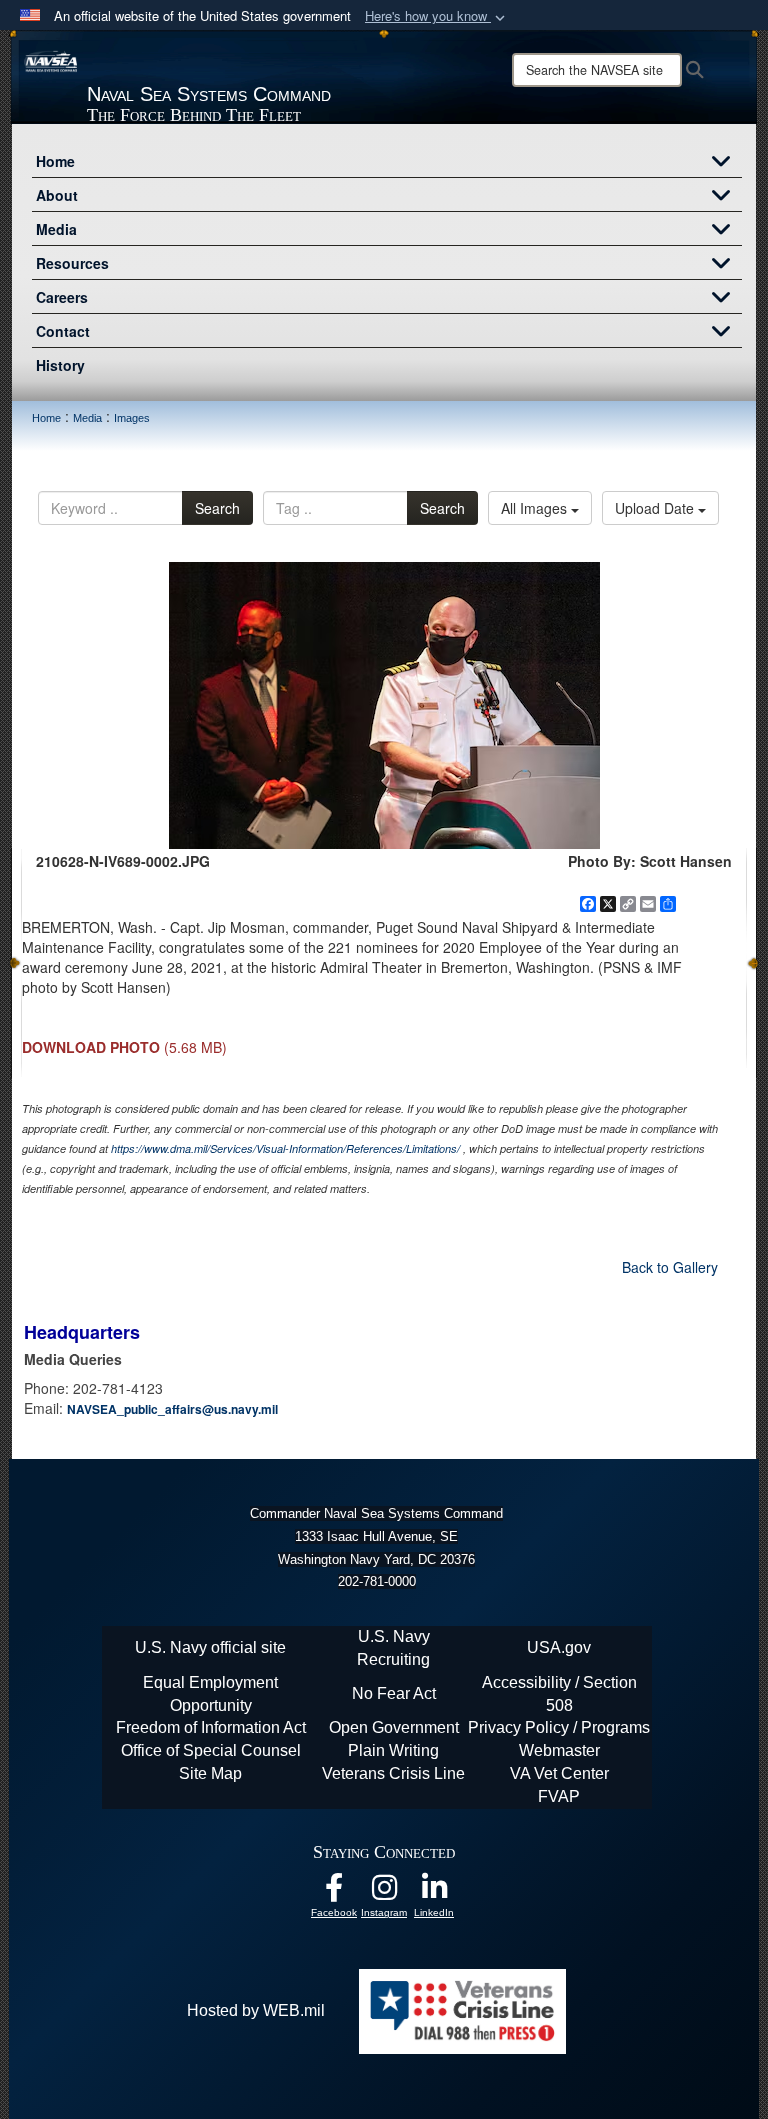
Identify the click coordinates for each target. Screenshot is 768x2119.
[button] (437, 16)
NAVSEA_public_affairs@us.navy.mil (172, 1409)
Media (56, 229)
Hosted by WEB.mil (256, 2010)
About (57, 195)
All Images (536, 508)
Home (55, 161)
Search (217, 508)
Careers (62, 297)
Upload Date (656, 508)
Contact (63, 331)
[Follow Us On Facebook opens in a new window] (334, 1892)
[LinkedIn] (434, 1892)
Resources (72, 263)
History (60, 365)
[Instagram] (384, 1892)
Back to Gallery (670, 1267)
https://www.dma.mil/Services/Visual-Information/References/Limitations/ (285, 1148)
